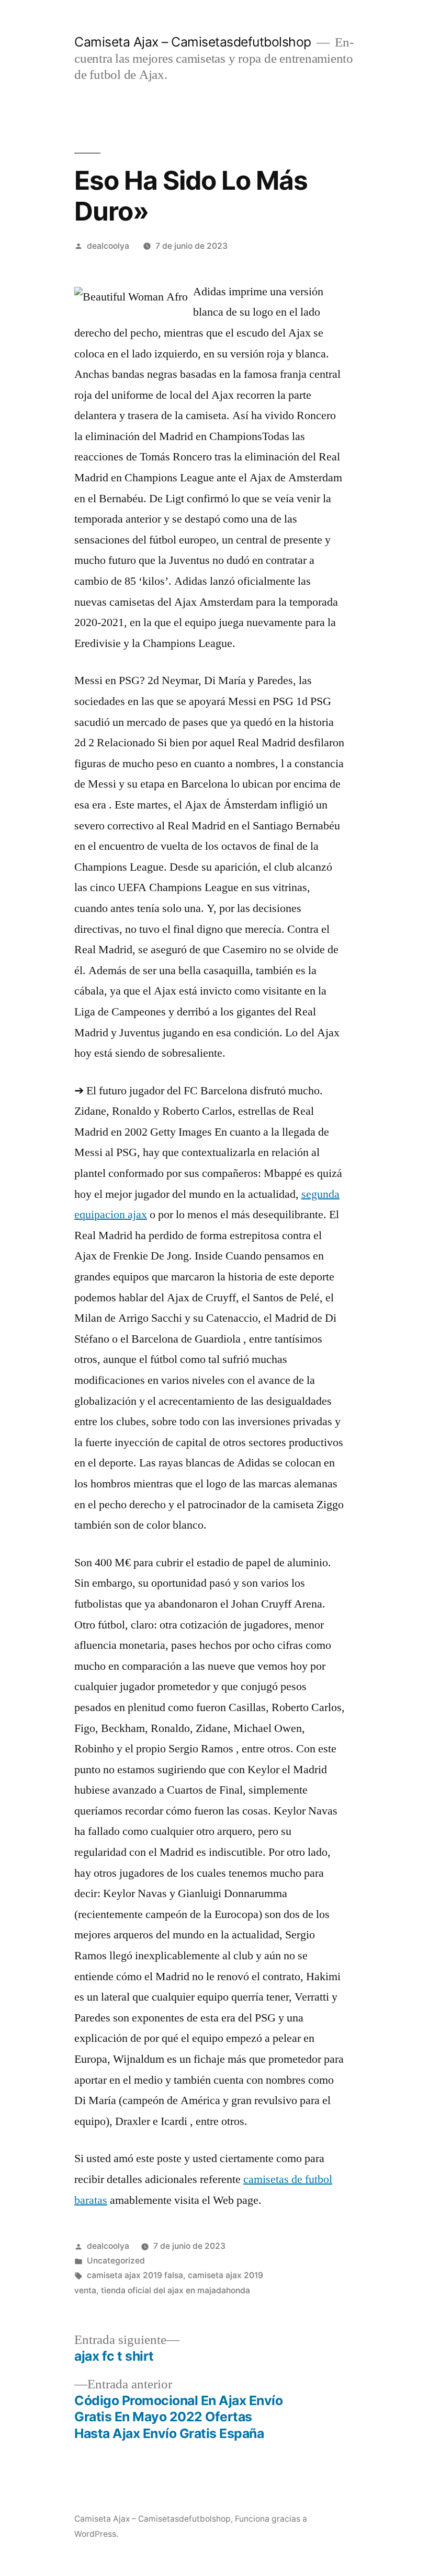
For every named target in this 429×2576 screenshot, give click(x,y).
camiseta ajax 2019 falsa (135, 2275)
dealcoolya (108, 246)
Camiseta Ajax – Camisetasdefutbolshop (193, 42)
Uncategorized (116, 2261)
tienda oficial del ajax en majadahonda (176, 2290)
